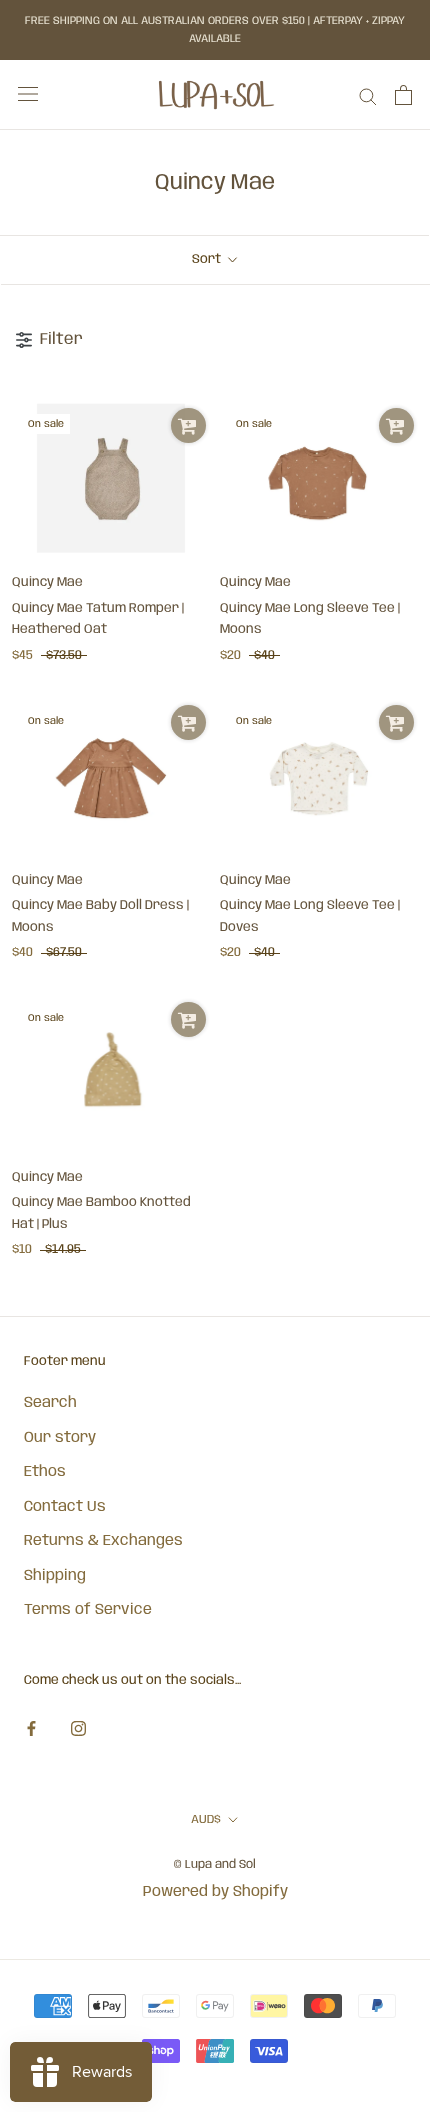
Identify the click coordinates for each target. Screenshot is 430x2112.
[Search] (368, 95)
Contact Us (65, 1507)
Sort (208, 259)
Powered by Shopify (215, 1892)
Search (50, 1403)
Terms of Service (88, 1610)
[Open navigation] (28, 94)
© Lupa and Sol (215, 1864)
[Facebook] (31, 1729)
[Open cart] (403, 95)
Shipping (55, 1576)
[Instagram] (78, 1729)
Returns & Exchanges (103, 1541)
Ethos (45, 1472)
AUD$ (206, 1819)
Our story (60, 1438)
